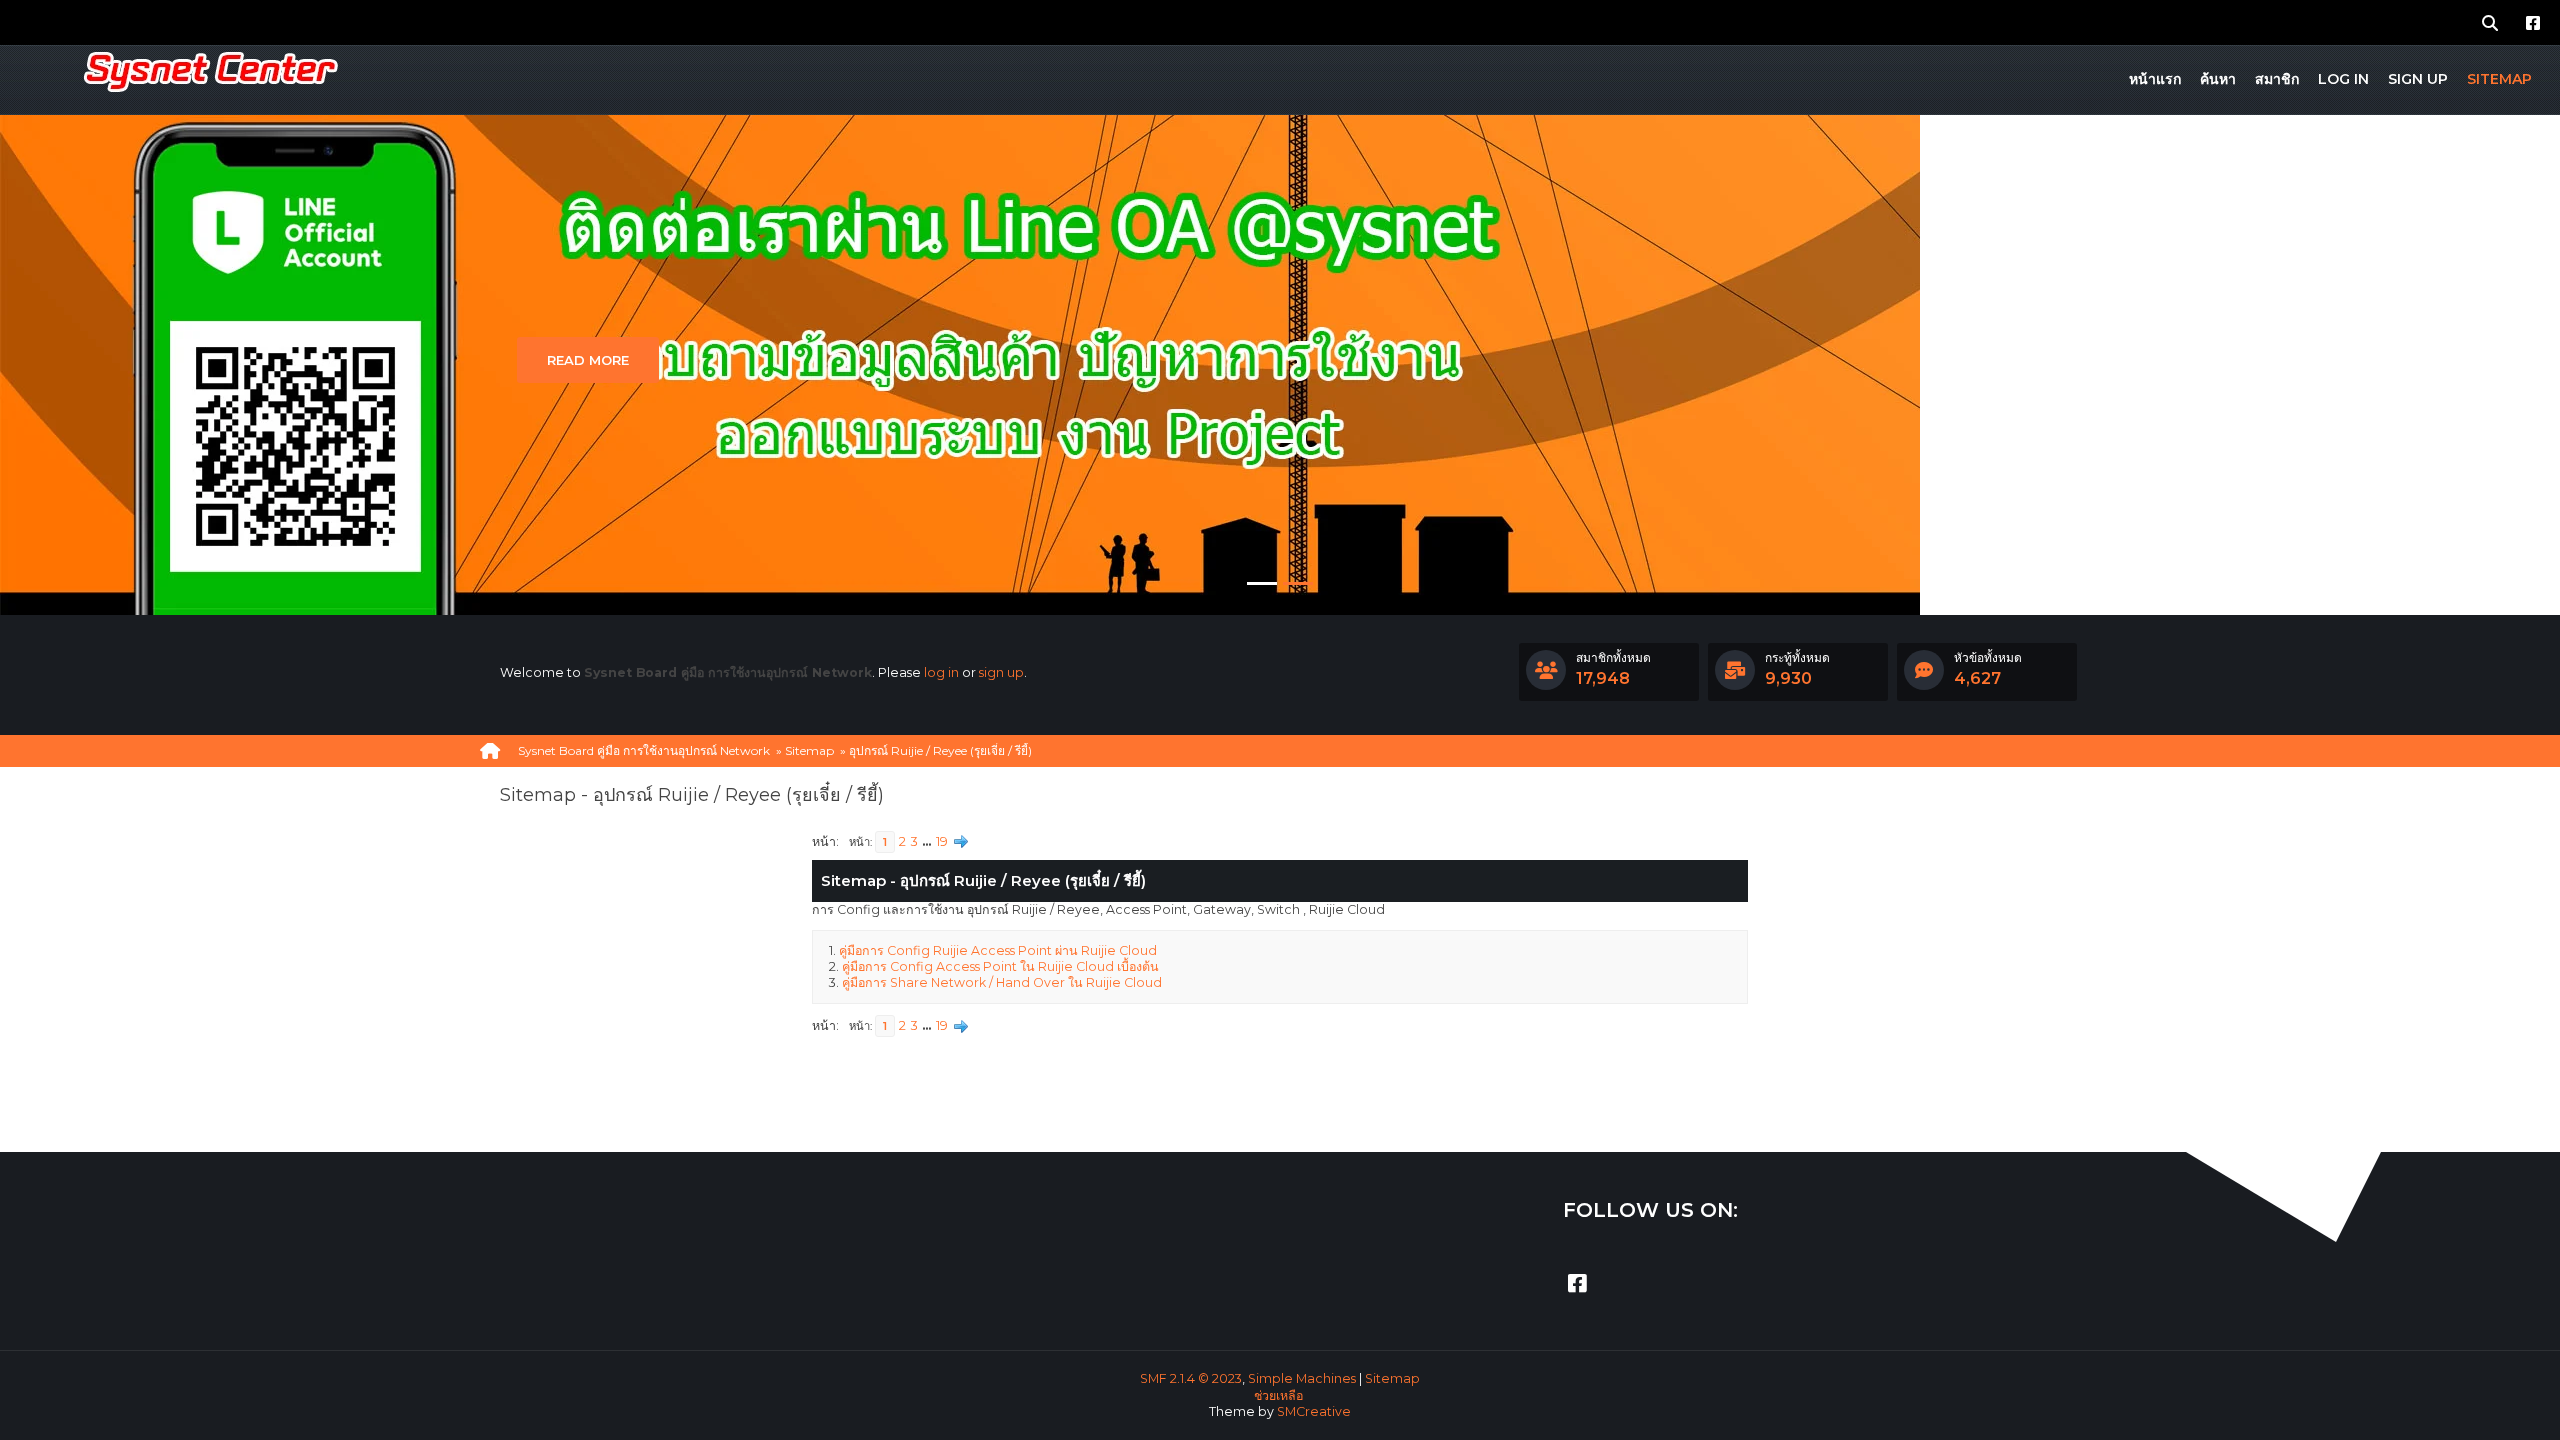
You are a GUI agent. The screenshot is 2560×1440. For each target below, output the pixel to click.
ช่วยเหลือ (1278, 1395)
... (928, 841)
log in (941, 672)
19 (942, 841)
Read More (588, 360)
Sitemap (1392, 1378)
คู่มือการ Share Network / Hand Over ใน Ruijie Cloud (1002, 982)
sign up (1001, 672)
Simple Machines (1302, 1378)
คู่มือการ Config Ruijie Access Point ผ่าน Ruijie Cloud (998, 950)
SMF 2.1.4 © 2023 (1191, 1378)
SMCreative (1314, 1411)
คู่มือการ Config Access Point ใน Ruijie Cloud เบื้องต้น (1000, 966)
